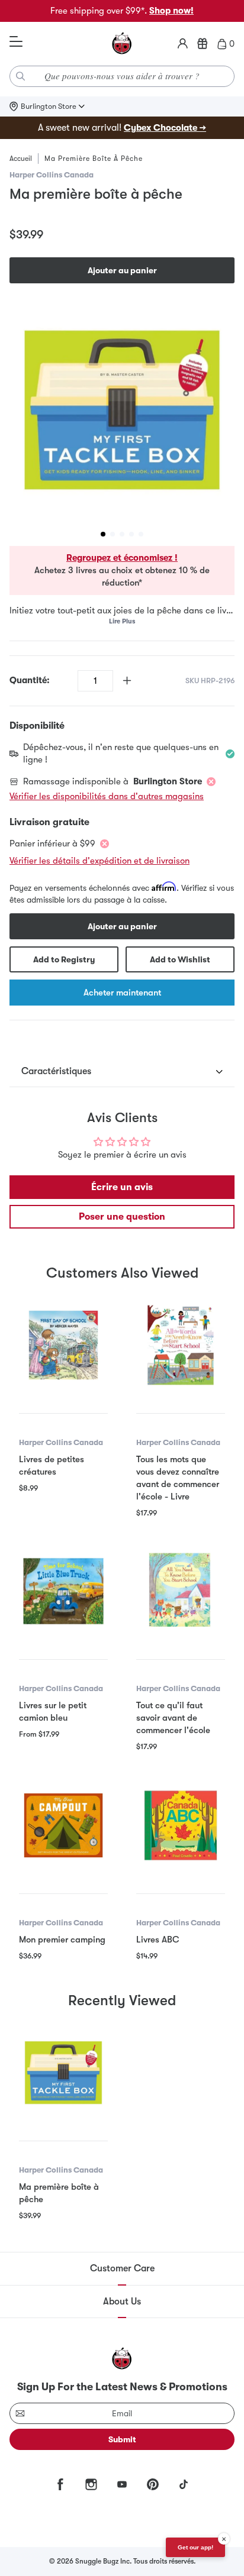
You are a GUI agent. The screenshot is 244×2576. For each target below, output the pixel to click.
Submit (122, 2439)
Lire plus (122, 621)
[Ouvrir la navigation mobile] (16, 42)
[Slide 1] (103, 534)
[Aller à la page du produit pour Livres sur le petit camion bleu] (63, 1591)
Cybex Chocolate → (165, 128)
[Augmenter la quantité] (127, 681)
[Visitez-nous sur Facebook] (60, 2484)
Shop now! (171, 11)
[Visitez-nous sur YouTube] (122, 2484)
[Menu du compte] (183, 44)
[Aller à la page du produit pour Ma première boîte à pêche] (63, 2073)
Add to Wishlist (180, 959)
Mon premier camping (62, 1940)
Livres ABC (158, 1940)
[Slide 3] (122, 534)
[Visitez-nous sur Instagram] (91, 2484)
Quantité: (30, 680)
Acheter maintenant (122, 993)
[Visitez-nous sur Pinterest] (153, 2484)
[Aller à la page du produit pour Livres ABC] (181, 1825)
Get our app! (195, 2547)
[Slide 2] (113, 534)
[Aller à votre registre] (203, 44)
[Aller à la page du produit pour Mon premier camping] (63, 1825)
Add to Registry (64, 959)
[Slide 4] (131, 534)
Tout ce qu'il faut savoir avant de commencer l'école (173, 1718)
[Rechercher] (21, 76)
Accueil (21, 159)
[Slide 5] (141, 534)
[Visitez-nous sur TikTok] (184, 2484)
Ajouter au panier (122, 270)
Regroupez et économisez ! (122, 558)
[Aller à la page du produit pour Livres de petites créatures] (63, 1345)
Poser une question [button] (122, 1217)
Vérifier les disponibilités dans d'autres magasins (107, 796)
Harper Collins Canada (52, 175)
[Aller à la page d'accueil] (122, 44)
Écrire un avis (122, 1187)
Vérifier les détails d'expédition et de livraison (99, 861)
